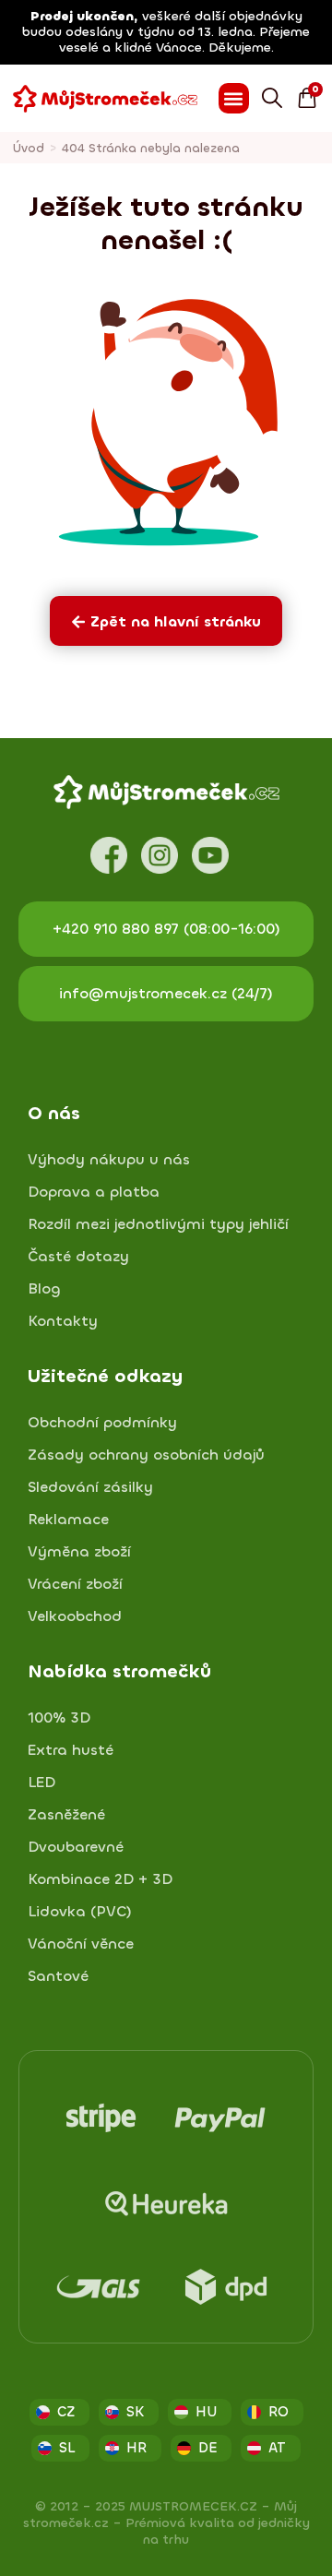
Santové (58, 1976)
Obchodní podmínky (102, 1423)
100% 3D (59, 1718)
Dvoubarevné (76, 1847)
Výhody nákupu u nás (109, 1160)
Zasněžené (66, 1815)
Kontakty (63, 1321)
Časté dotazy (78, 1257)
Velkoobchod (75, 1616)
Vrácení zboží (75, 1584)
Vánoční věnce (81, 1944)
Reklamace (68, 1520)
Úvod (29, 148)
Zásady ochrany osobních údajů (146, 1455)
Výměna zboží (79, 1552)
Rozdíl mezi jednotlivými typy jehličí (158, 1224)
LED (41, 1783)
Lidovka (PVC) (80, 1912)
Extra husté (71, 1750)
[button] (234, 98)
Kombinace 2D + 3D (100, 1879)
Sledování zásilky (90, 1487)
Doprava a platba (94, 1192)
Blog (44, 1289)
